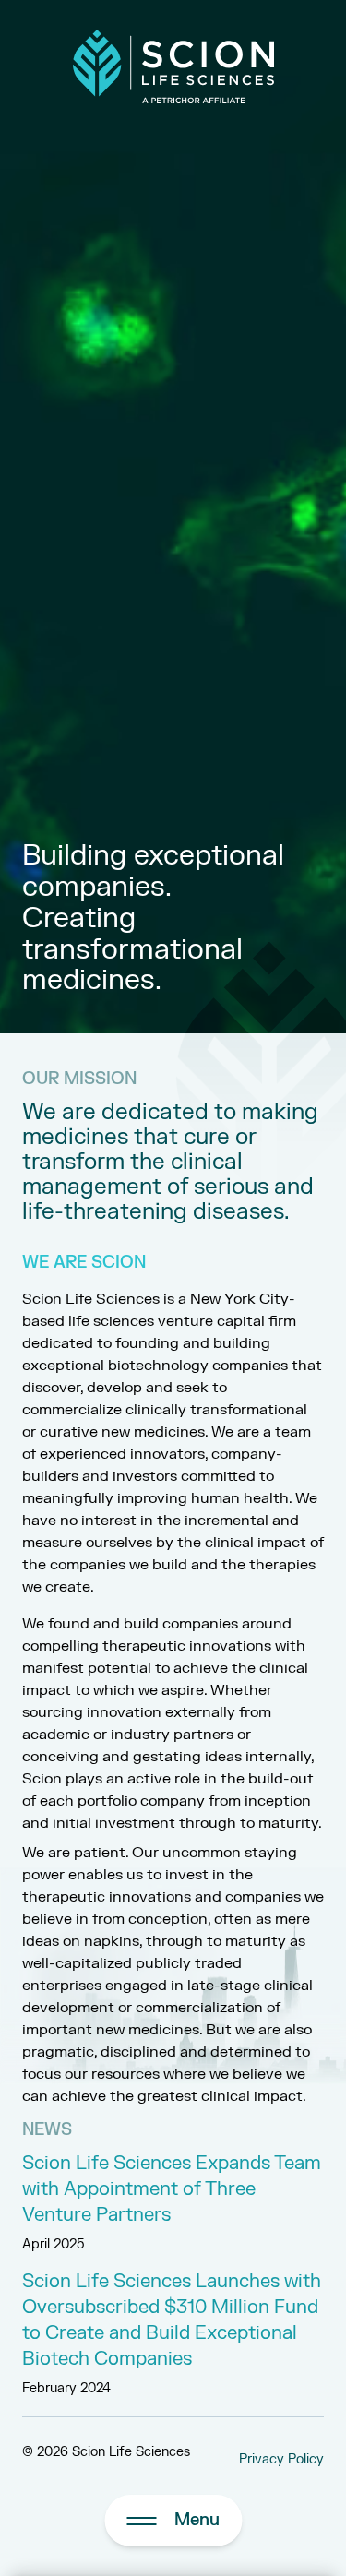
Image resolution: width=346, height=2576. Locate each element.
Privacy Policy (281, 2459)
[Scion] (173, 66)
